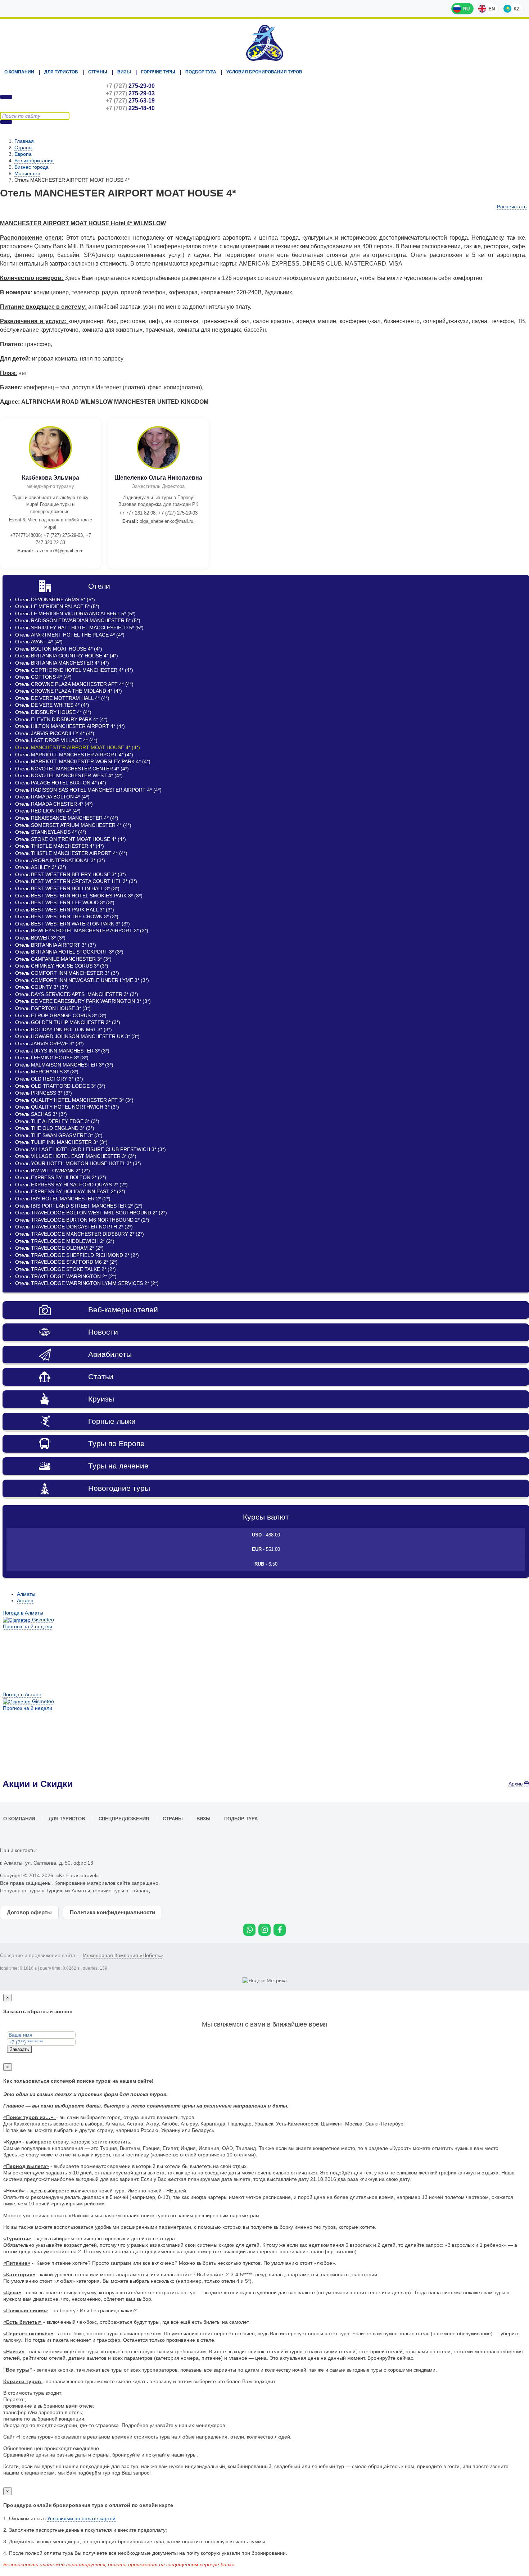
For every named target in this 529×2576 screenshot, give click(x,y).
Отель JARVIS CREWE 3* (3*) (49, 1043)
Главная (24, 141)
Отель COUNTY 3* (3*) (42, 987)
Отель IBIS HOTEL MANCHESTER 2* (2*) (63, 1199)
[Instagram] (264, 1930)
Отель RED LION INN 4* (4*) (48, 811)
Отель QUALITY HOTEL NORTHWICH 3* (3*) (67, 1107)
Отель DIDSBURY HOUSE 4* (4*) (53, 712)
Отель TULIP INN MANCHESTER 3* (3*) (61, 1142)
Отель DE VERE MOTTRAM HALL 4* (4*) (62, 698)
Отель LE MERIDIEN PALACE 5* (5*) (57, 606)
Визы (124, 72)
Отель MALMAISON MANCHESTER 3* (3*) (64, 1065)
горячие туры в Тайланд (121, 1891)
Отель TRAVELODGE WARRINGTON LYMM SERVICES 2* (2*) (87, 1283)
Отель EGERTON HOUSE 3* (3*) (53, 1008)
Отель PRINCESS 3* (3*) (44, 1093)
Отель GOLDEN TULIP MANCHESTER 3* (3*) (68, 1022)
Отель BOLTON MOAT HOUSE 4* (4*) (59, 649)
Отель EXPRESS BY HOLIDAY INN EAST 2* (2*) (70, 1191)
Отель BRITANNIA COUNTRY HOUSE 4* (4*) (67, 656)
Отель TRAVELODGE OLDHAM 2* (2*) (59, 1248)
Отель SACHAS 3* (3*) (41, 1114)
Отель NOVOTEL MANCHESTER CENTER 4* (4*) (72, 769)
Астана (25, 1601)
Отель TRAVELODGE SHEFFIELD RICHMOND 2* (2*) (77, 1255)
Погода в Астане (22, 1694)
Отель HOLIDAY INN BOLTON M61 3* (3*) (64, 1029)
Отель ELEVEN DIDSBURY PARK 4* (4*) (61, 719)
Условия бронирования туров (264, 72)
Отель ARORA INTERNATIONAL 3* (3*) (60, 860)
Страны (98, 72)
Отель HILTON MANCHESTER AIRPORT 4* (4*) (70, 726)
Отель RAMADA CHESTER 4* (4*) (54, 804)
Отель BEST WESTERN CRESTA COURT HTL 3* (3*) (76, 881)
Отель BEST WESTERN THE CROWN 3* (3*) (67, 916)
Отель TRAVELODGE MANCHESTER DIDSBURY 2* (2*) (80, 1234)
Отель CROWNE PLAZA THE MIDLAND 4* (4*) (69, 691)
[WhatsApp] (249, 1930)
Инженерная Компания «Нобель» (123, 1955)
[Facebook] (280, 1930)
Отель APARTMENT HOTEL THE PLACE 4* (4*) (70, 635)
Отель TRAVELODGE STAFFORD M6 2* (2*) (66, 1262)
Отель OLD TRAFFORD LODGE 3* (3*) (60, 1086)
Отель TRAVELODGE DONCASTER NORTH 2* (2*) (74, 1227)
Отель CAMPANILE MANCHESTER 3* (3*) (63, 959)
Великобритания (34, 160)
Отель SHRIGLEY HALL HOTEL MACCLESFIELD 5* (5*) (79, 628)
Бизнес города (31, 167)
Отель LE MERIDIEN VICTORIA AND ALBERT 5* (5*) (75, 614)
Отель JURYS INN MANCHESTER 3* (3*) (62, 1051)
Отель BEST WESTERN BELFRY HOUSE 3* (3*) (71, 874)
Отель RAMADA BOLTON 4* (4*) (52, 797)
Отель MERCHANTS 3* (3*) (47, 1072)
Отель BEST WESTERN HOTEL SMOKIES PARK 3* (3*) (79, 896)
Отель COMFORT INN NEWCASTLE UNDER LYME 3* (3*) (82, 980)
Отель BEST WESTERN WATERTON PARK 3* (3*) (73, 924)
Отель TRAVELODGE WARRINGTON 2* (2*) (66, 1276)
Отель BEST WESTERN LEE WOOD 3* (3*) (65, 902)
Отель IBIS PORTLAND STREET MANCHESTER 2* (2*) (79, 1206)
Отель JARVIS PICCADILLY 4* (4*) (55, 733)
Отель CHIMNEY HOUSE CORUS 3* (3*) (62, 966)
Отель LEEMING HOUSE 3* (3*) (52, 1058)
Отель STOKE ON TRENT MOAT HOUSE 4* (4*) (71, 839)
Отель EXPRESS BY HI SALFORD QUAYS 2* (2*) (71, 1185)
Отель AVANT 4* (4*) (39, 642)
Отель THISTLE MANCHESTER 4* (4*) (60, 846)
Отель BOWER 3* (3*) (40, 938)
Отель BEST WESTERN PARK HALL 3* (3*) (65, 910)
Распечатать (512, 207)
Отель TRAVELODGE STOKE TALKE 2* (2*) (65, 1269)
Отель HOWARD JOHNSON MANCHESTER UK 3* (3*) (77, 1036)
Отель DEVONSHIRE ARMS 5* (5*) (55, 599)
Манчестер (27, 173)
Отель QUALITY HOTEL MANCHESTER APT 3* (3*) (74, 1100)
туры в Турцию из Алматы (60, 1891)
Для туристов (61, 72)
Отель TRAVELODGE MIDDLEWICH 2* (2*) (65, 1241)
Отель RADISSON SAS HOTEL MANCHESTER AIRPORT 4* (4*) (88, 790)
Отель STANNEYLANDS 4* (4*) (51, 832)
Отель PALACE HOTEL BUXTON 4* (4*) (61, 783)
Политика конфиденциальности (112, 1912)
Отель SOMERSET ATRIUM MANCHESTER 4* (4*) (73, 825)
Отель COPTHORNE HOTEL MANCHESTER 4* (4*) (74, 670)
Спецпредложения (124, 1819)
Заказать (19, 2049)
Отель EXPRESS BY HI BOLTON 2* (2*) (61, 1177)
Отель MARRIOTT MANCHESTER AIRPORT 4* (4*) (74, 755)
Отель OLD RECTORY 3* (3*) (49, 1079)
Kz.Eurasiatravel (264, 43)
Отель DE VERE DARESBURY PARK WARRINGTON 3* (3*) (83, 1001)
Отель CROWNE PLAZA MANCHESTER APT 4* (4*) (74, 684)
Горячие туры (158, 72)
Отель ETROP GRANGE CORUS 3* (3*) (61, 1015)
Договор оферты (29, 1912)
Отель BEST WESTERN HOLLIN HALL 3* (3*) (67, 888)
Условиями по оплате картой (81, 2518)
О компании (19, 72)
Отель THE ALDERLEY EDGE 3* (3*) (57, 1121)
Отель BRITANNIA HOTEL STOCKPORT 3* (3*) (69, 952)
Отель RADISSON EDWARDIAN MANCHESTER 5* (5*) (78, 620)
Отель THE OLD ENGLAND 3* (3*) (55, 1128)
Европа (23, 154)
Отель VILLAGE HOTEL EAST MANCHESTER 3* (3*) (76, 1156)
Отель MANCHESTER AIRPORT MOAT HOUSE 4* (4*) (78, 747)
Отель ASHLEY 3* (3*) (41, 867)
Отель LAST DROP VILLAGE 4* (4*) (56, 740)
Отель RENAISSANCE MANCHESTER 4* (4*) (67, 818)
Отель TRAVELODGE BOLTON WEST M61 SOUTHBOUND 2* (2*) (91, 1213)
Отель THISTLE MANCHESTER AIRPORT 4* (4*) (71, 853)
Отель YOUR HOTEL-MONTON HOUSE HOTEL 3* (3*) (78, 1163)
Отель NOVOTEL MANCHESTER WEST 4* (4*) (69, 775)
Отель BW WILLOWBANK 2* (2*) (53, 1171)
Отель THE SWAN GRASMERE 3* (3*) (59, 1135)
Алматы (26, 1594)
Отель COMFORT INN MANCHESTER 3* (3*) (67, 973)
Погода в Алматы (23, 1613)
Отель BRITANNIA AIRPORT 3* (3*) (56, 945)
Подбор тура (201, 72)
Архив (516, 1784)
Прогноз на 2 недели (28, 1626)
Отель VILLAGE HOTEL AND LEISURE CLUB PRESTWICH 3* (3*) (91, 1149)
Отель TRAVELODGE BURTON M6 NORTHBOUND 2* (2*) (82, 1220)
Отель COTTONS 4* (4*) (43, 677)
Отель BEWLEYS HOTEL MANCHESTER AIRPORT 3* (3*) (82, 931)
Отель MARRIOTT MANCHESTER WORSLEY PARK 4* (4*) (83, 761)
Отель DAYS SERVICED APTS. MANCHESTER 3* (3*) (77, 994)
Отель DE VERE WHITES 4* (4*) (52, 705)
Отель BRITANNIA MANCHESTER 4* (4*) (62, 663)
